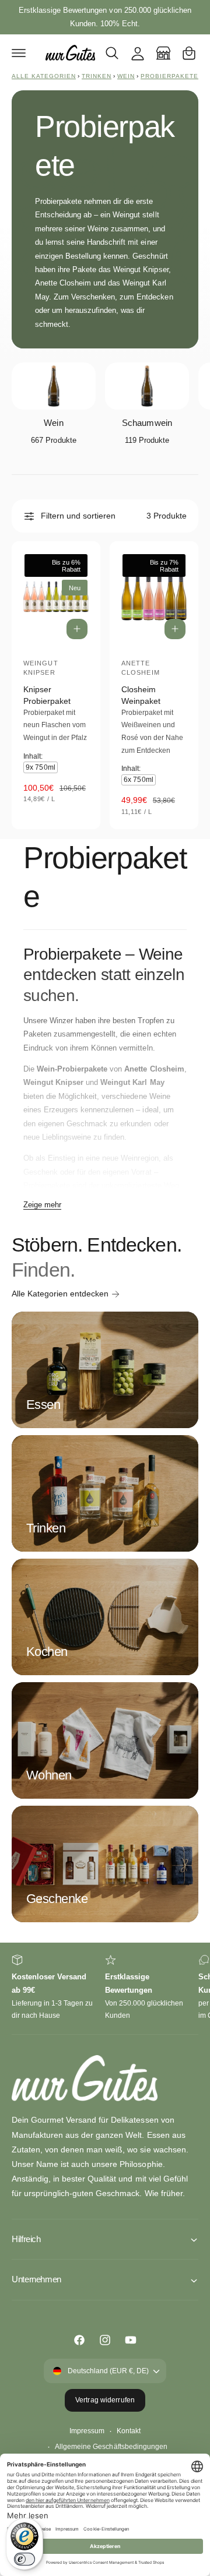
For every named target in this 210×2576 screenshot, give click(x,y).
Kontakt (129, 2431)
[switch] (24, 2559)
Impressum (87, 2431)
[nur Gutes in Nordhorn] (163, 53)
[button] (19, 53)
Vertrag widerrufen (105, 2400)
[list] (105, 1988)
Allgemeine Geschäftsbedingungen (111, 2447)
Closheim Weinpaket (141, 695)
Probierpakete (169, 76)
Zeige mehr (42, 1205)
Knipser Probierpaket (47, 695)
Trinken (97, 76)
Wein (126, 76)
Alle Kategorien (44, 76)
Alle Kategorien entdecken (60, 1294)
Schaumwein (147, 423)
